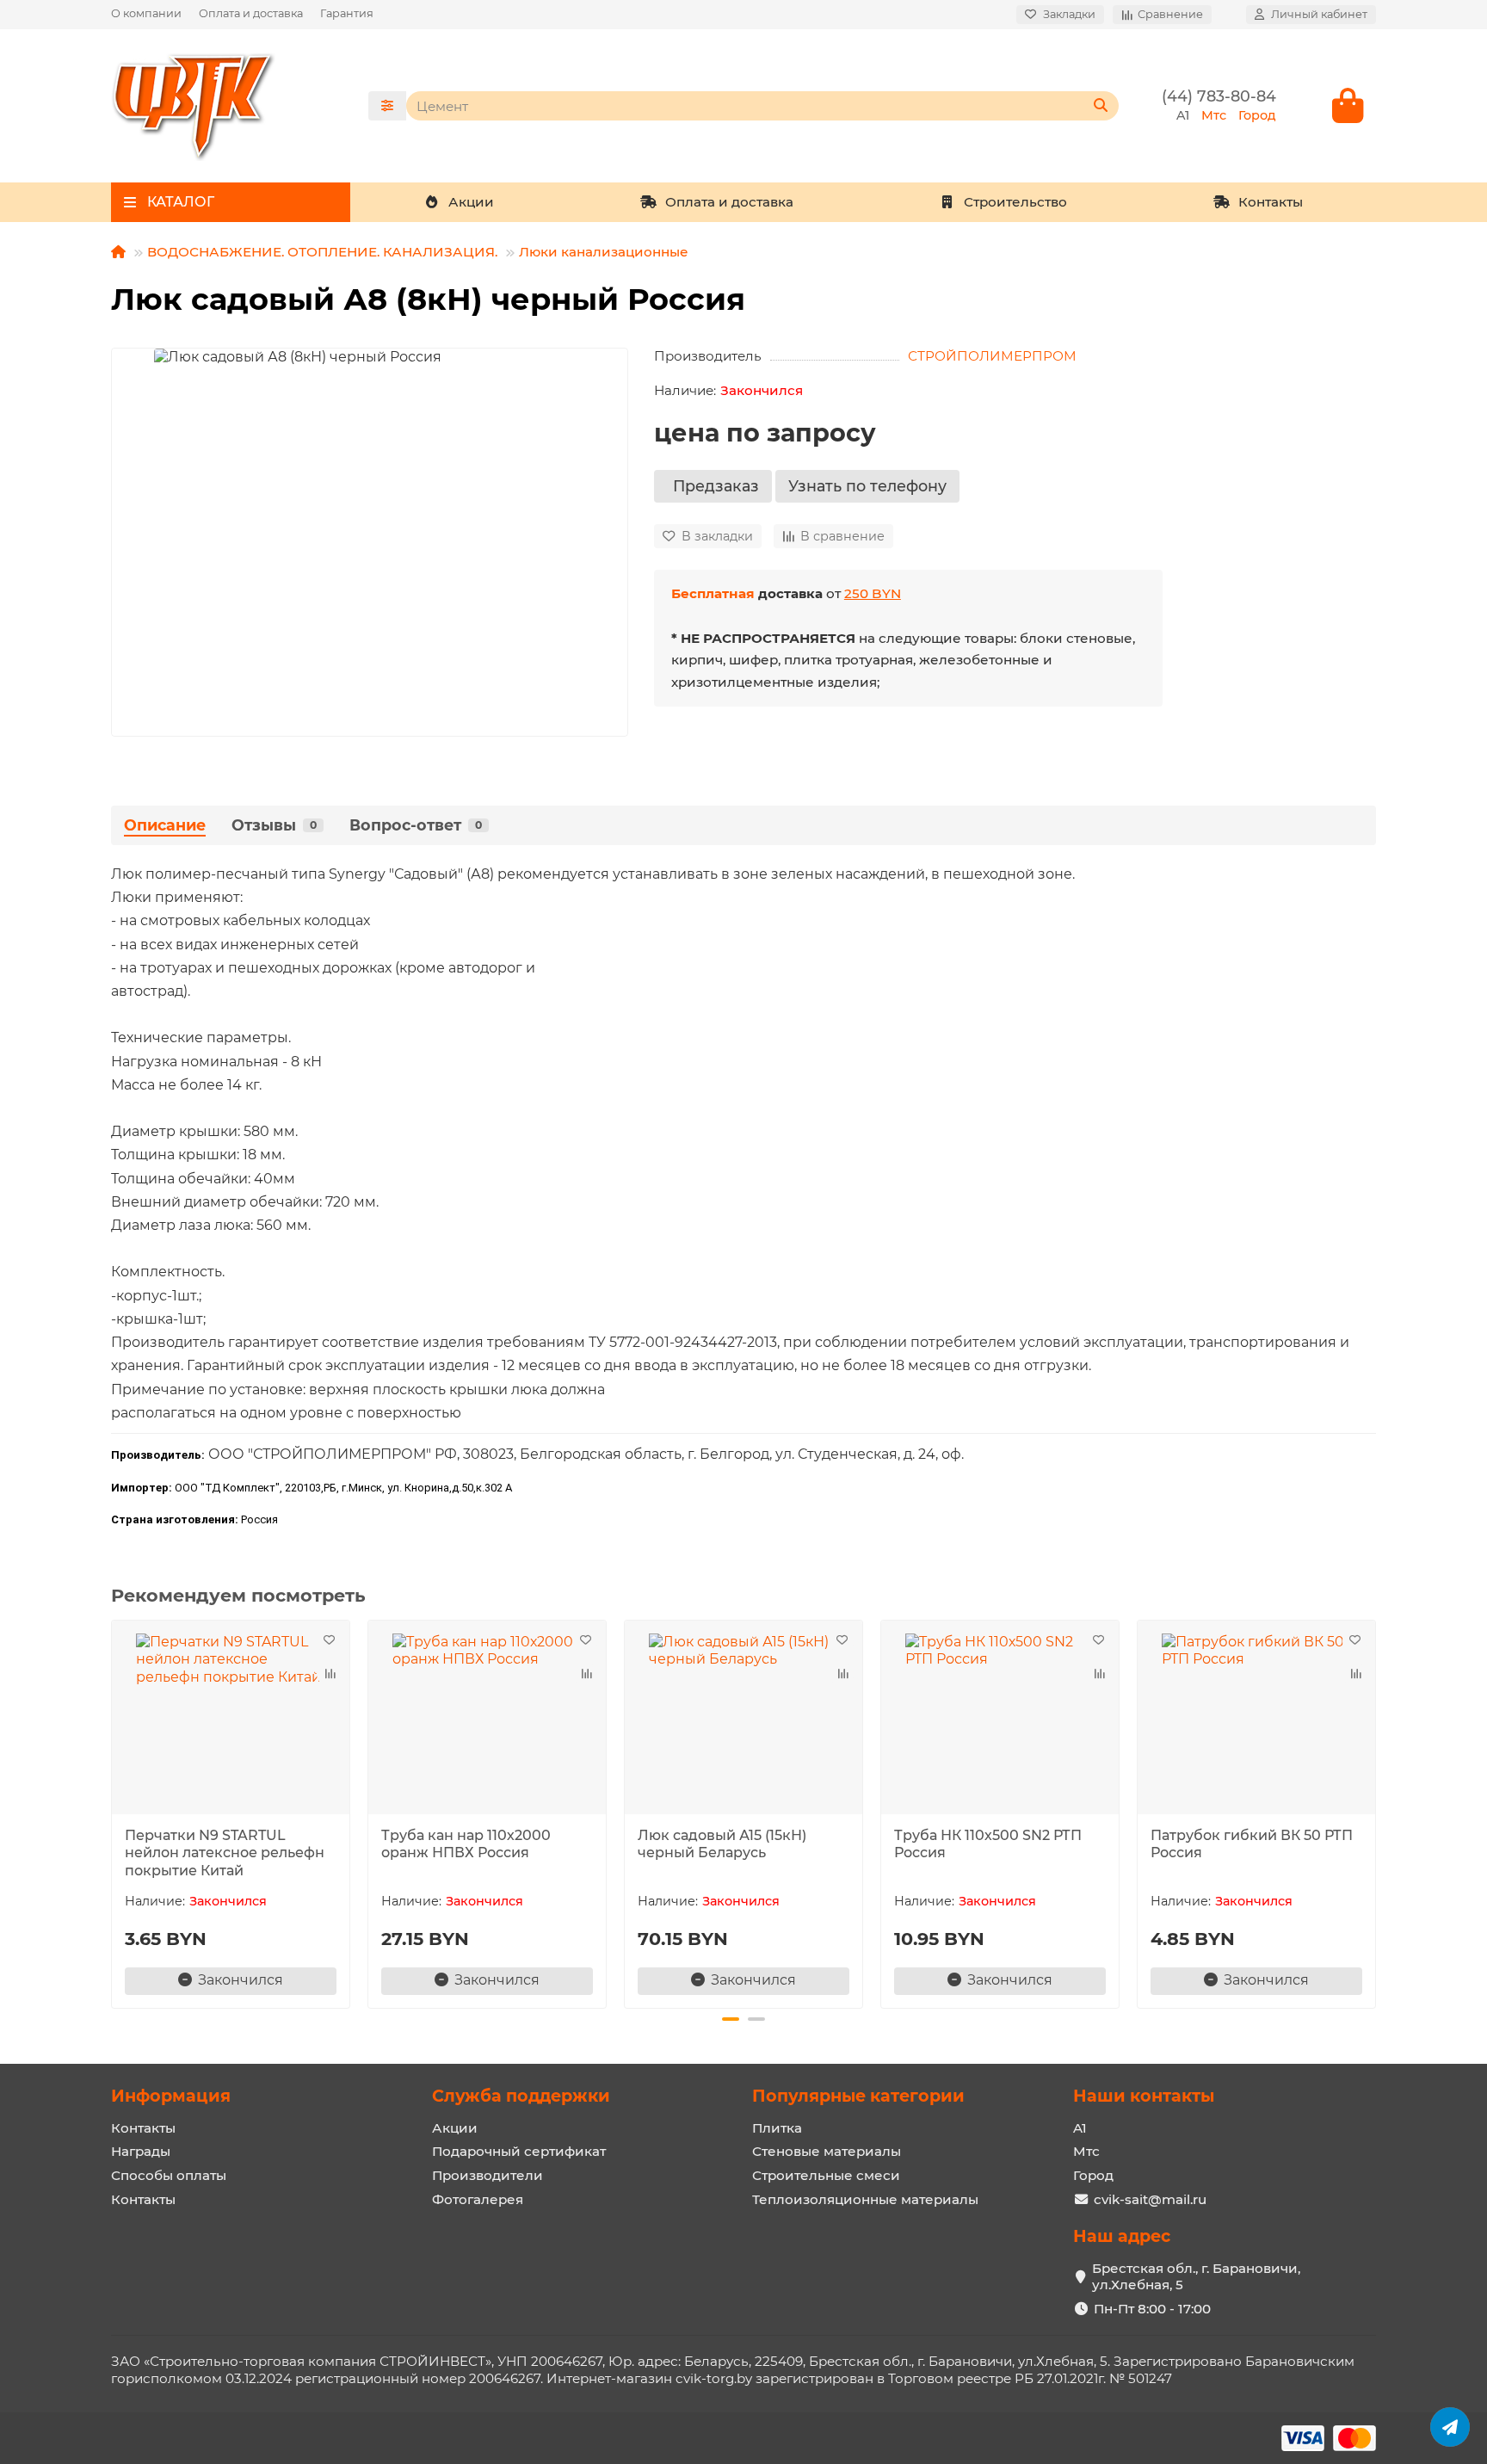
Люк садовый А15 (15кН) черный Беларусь (722, 1844)
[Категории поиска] (387, 106)
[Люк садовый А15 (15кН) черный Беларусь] (743, 1720)
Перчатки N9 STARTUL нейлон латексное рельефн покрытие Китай (225, 1853)
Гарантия (347, 13)
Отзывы (274, 825)
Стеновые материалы (827, 2151)
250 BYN (873, 593)
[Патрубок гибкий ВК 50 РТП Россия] (1256, 1720)
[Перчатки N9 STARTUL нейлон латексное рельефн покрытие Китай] (231, 1720)
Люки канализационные (604, 252)
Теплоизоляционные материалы (865, 2199)
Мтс (1086, 2151)
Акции (471, 202)
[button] (113, 1812)
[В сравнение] (329, 1674)
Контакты (1271, 202)
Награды (141, 2151)
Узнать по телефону (867, 486)
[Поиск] (1101, 106)
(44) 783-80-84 (1219, 96)
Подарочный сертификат (519, 2151)
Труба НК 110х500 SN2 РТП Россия (988, 1844)
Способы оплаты (169, 2175)
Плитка (777, 2128)
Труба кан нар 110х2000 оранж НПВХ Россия (466, 1844)
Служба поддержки (521, 2096)
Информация (171, 2096)
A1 (1080, 2128)
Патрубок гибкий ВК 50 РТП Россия (1252, 1844)
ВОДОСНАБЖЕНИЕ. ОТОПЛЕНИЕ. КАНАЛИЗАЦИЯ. (322, 252)
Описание (165, 825)
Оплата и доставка (251, 13)
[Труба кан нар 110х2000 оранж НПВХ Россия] (487, 1720)
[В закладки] (329, 1641)
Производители (487, 2175)
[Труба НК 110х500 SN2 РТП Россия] (1000, 1720)
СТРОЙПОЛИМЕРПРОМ (992, 356)
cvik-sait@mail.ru (1150, 2199)
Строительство (1015, 202)
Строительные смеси (826, 2175)
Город (1093, 2175)
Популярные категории (858, 2096)
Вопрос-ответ (416, 825)
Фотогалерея (478, 2199)
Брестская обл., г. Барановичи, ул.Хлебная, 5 (1196, 2277)
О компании (146, 13)
